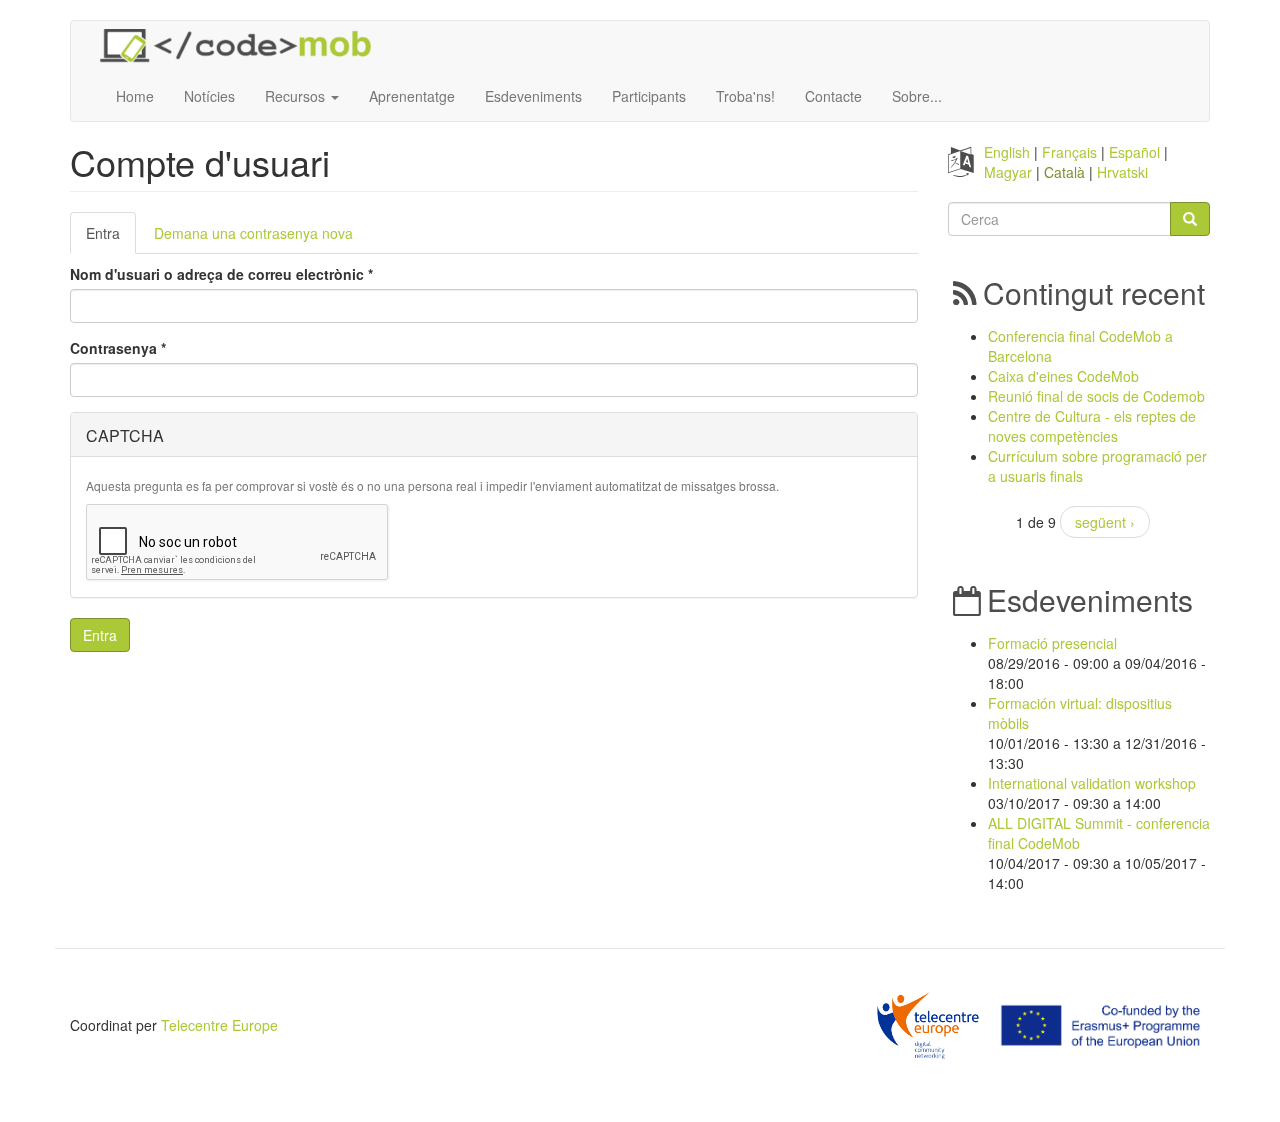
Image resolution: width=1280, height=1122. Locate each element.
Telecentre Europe (219, 1025)
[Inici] (243, 46)
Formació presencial (1052, 643)
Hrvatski (1122, 172)
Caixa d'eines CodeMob (1063, 376)
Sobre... (917, 96)
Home (135, 96)
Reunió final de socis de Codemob (1096, 396)
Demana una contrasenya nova (253, 233)
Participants (649, 96)
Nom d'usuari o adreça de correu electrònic (221, 274)
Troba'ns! (745, 96)
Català (1064, 172)
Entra (111, 238)
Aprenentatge (412, 96)
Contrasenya (118, 348)
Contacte (833, 96)
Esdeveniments (533, 96)
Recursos (297, 96)
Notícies (209, 96)
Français (1069, 152)
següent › (1105, 522)
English (1007, 152)
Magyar (1008, 172)
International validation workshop (1092, 783)
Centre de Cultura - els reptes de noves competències (1092, 426)
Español (1134, 152)
